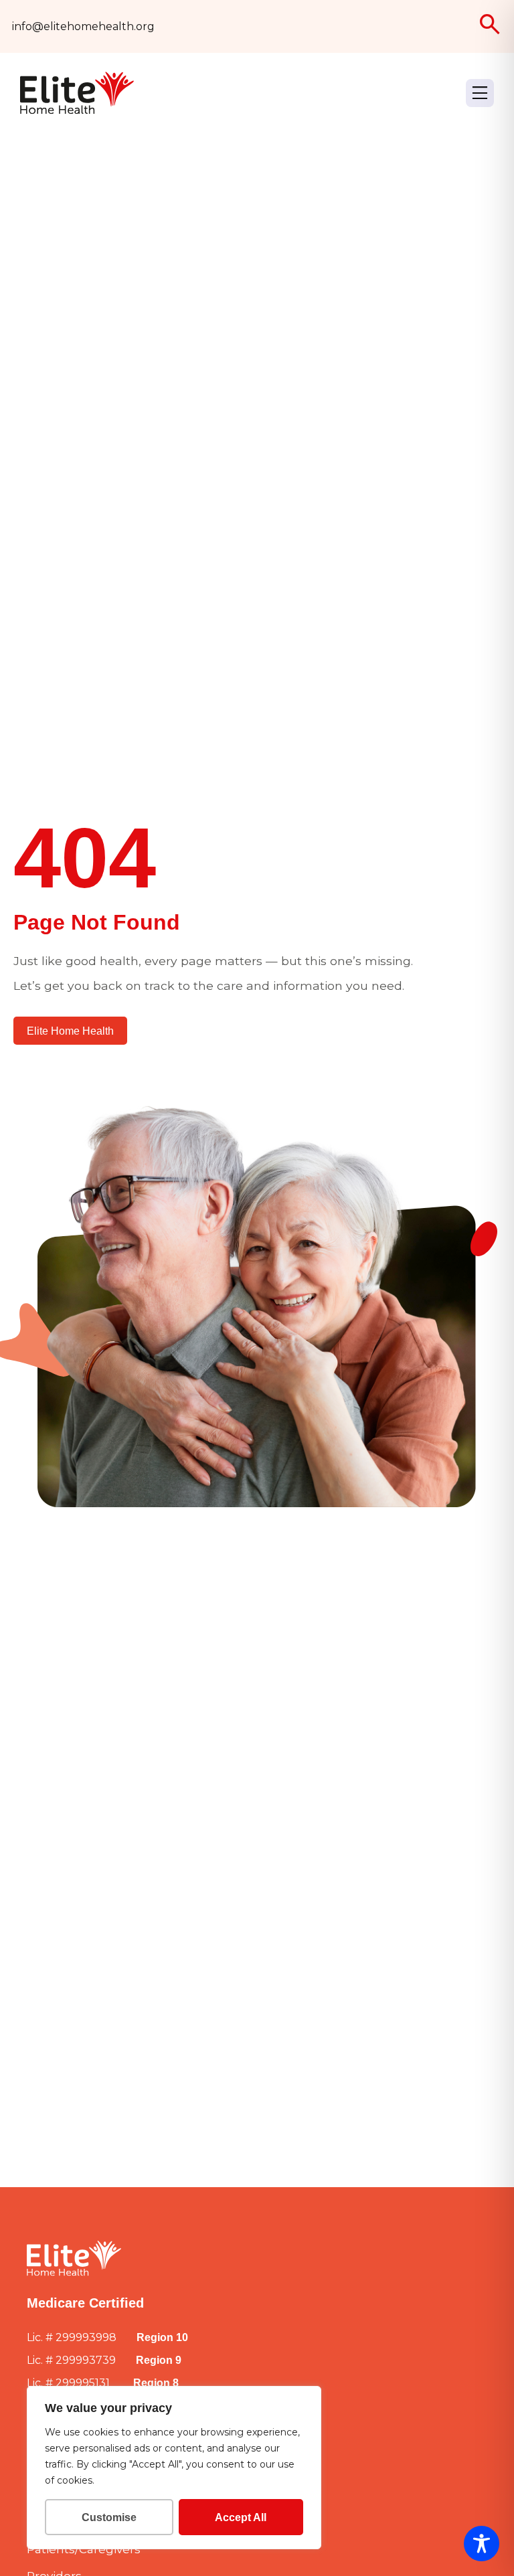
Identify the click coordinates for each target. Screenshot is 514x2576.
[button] (480, 93)
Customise (109, 2517)
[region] (174, 2468)
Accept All (241, 2517)
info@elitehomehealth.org (83, 26)
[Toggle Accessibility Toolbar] (482, 2544)
